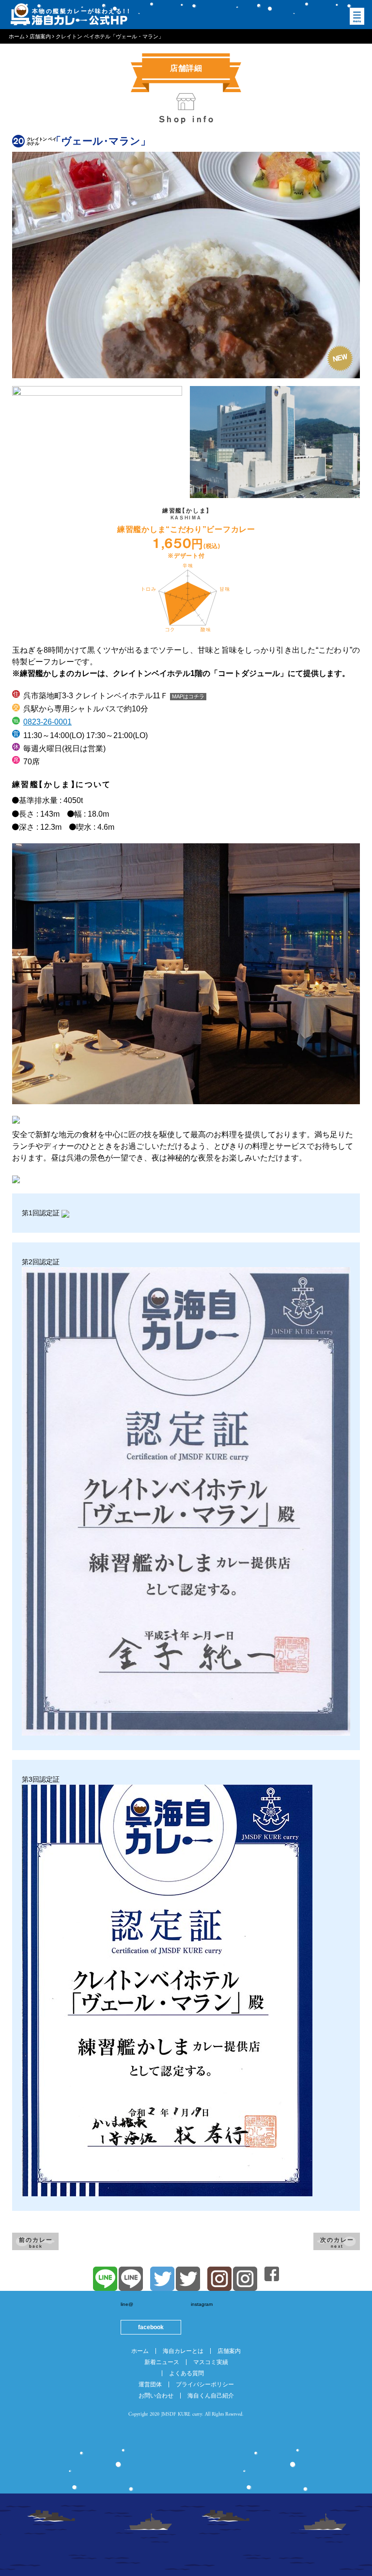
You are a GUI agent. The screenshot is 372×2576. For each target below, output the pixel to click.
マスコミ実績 (211, 2362)
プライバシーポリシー (205, 2384)
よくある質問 (186, 2373)
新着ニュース (162, 2362)
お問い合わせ (156, 2396)
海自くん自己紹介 (211, 2396)
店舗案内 (229, 2351)
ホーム (140, 2351)
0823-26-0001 (47, 722)
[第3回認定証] (167, 1990)
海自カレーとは (183, 2351)
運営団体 (150, 2384)
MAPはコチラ (188, 696)
